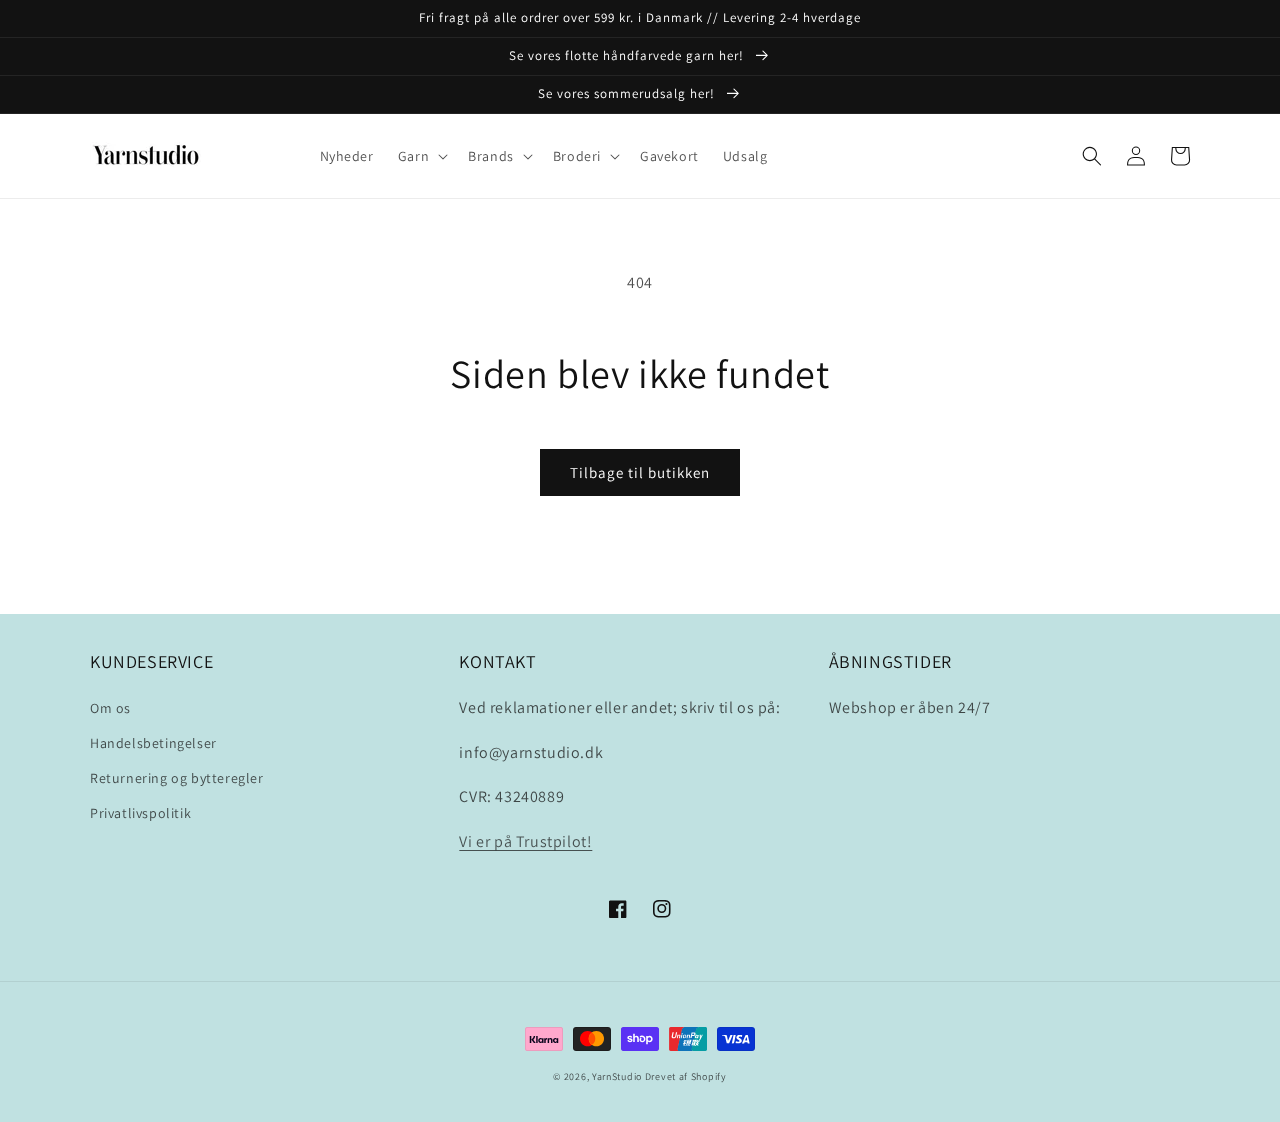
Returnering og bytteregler (177, 778)
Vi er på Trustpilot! (525, 841)
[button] (421, 156)
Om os (110, 708)
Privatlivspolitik (140, 813)
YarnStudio (617, 1076)
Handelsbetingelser (153, 743)
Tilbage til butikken (640, 472)
